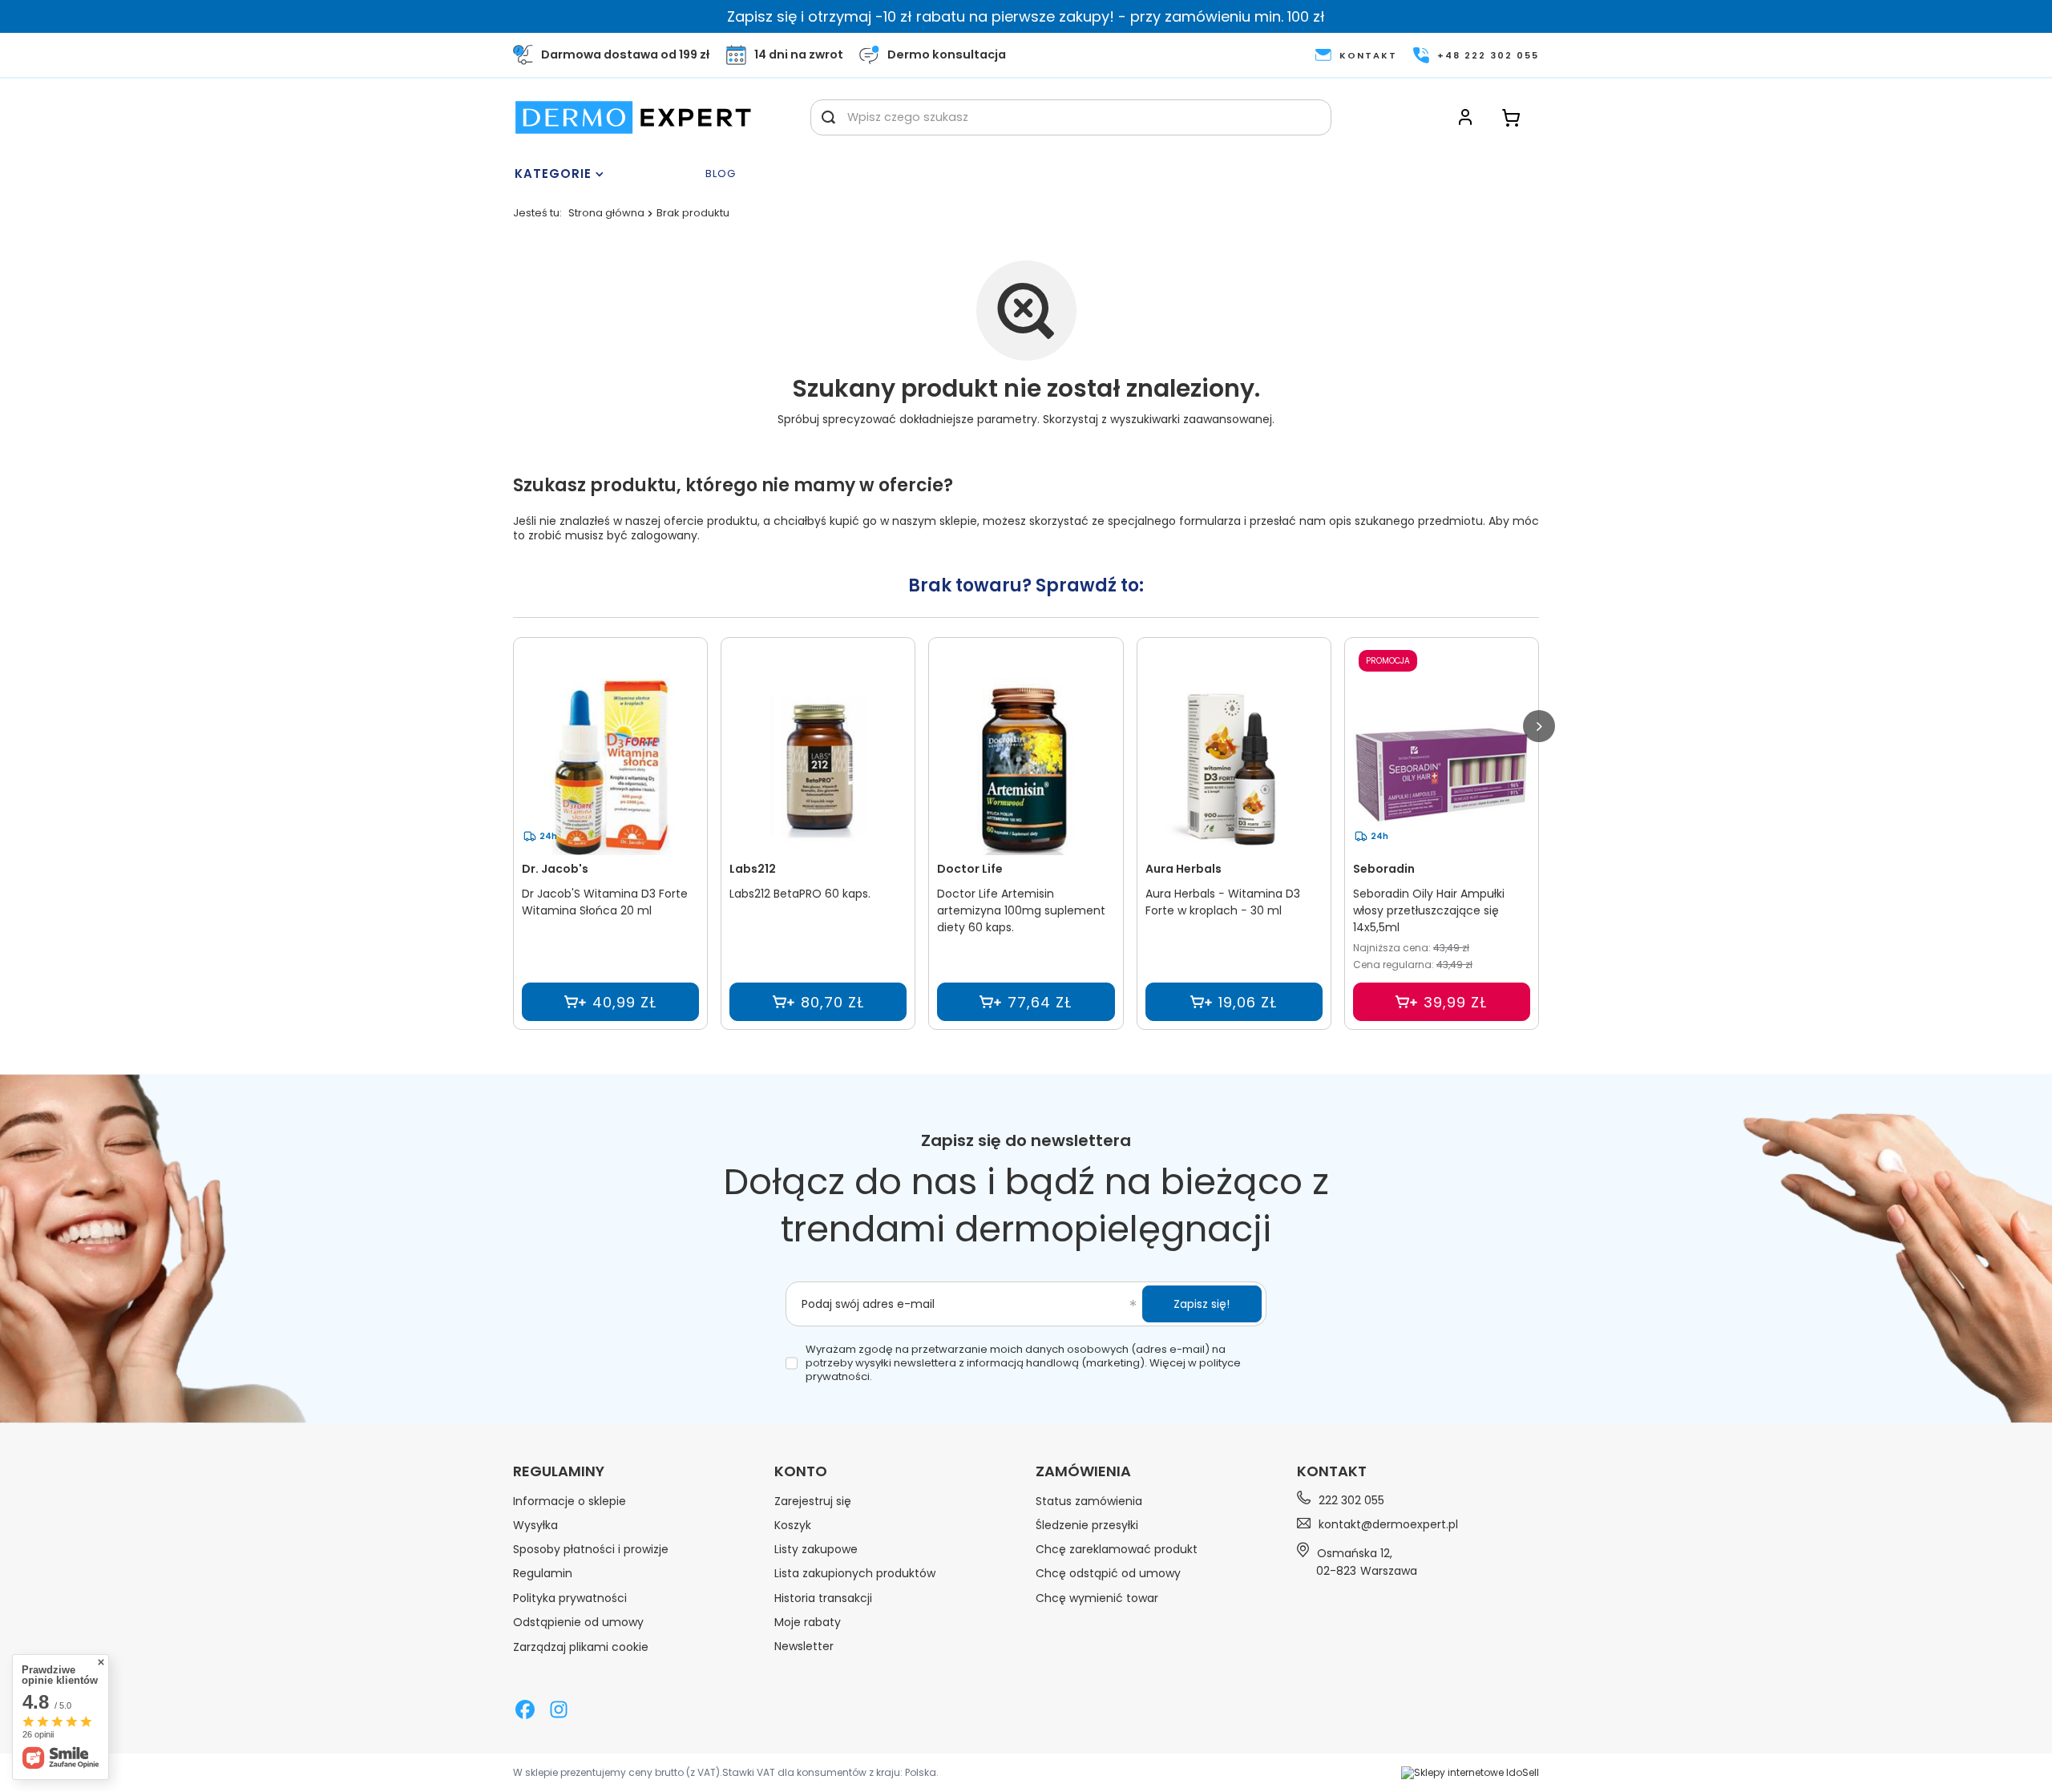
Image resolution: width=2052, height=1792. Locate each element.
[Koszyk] (1511, 117)
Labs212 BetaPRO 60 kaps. (800, 894)
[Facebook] (525, 1711)
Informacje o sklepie (570, 1501)
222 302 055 (1351, 1500)
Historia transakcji (823, 1598)
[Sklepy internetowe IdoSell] (1470, 1773)
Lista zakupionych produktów (855, 1573)
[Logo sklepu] (633, 117)
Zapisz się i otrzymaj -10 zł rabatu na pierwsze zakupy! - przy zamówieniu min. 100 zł (1026, 16)
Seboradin (1384, 869)
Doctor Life (970, 869)
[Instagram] (559, 1711)
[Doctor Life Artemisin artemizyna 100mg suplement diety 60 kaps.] (1026, 767)
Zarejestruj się (813, 1501)
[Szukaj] (828, 117)
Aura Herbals (1184, 869)
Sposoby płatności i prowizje (591, 1549)
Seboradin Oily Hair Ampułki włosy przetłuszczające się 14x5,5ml (1429, 910)
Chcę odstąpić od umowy (1108, 1573)
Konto (801, 1471)
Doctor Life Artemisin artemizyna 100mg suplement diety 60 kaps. (1021, 910)
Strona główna (606, 213)
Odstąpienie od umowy (578, 1622)
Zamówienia (1083, 1471)
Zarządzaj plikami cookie (581, 1647)
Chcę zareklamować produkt (1117, 1549)
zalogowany (664, 535)
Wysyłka (535, 1525)
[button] (1539, 726)
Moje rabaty (808, 1622)
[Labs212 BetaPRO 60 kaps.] (818, 767)
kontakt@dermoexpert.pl (1388, 1524)
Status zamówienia (1089, 1501)
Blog (721, 174)
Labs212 (753, 869)
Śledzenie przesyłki (1087, 1525)
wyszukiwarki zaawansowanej (1191, 419)
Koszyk (793, 1525)
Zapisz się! (1202, 1304)
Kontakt (1332, 1471)
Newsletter (804, 1646)
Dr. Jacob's (555, 869)
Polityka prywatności (570, 1598)
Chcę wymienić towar (1097, 1598)
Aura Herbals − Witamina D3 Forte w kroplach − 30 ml (1223, 902)
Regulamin (543, 1573)
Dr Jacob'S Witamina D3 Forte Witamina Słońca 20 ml (605, 902)
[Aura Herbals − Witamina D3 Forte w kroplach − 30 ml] (1234, 767)
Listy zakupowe (816, 1549)
